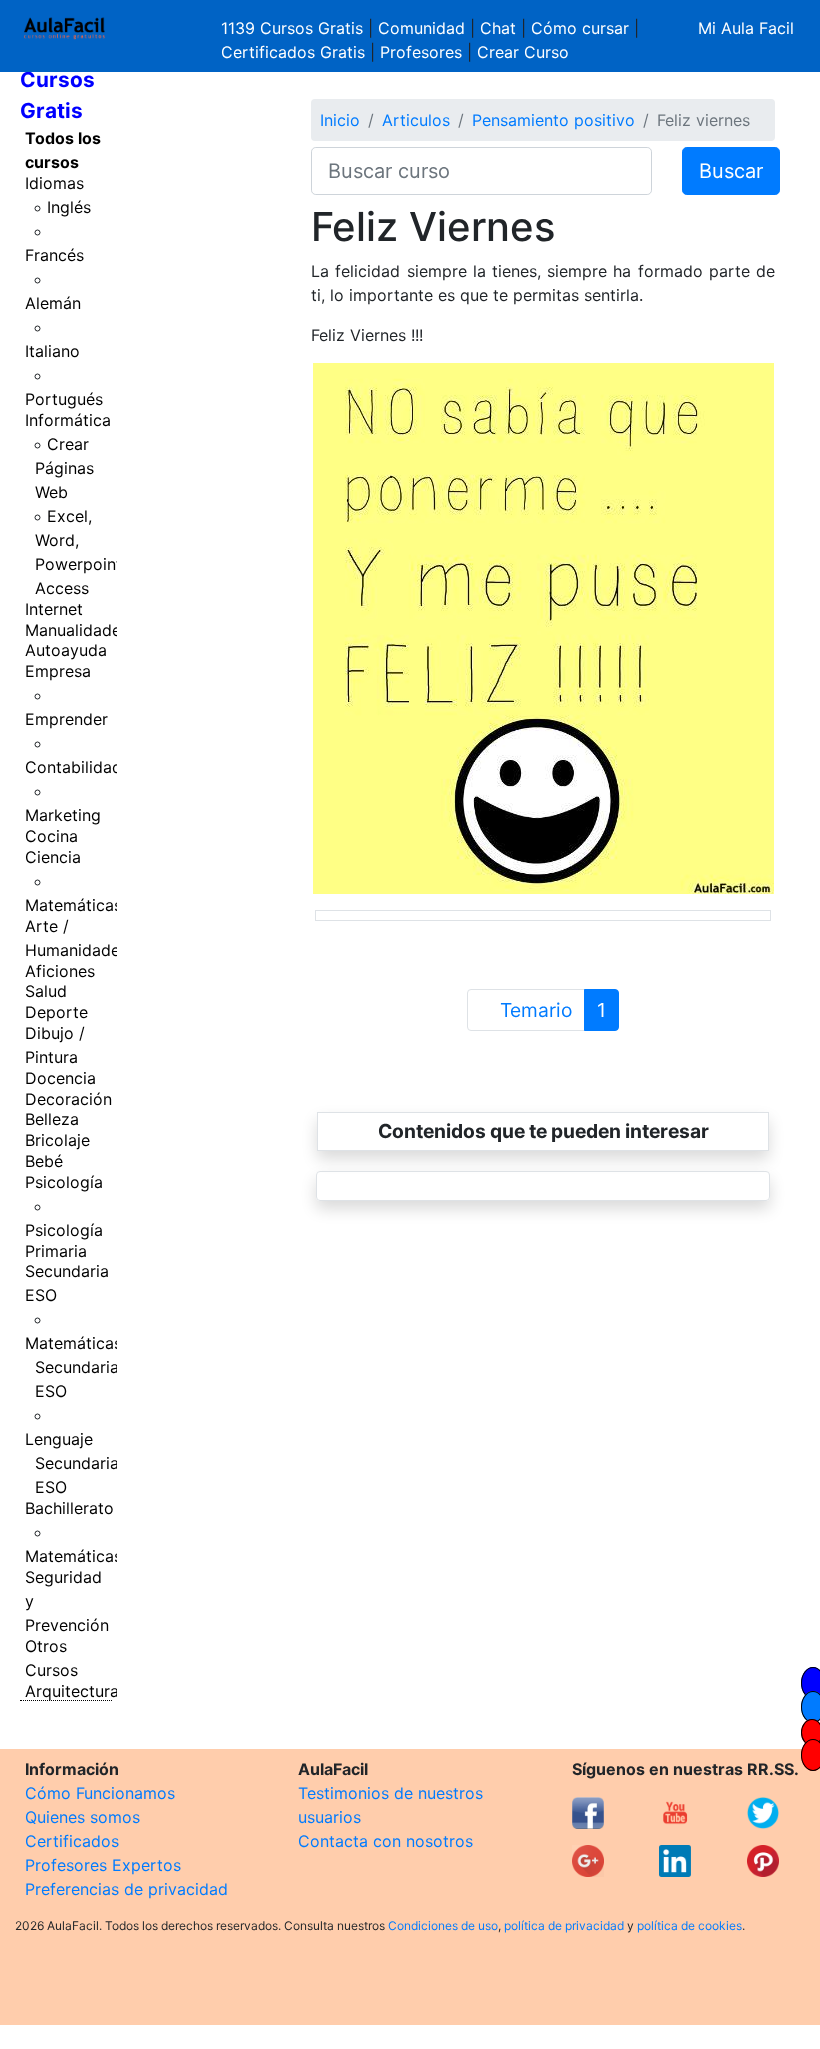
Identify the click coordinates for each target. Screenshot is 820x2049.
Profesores (421, 52)
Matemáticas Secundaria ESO (73, 1367)
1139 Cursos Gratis (294, 28)
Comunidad (421, 28)
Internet (54, 609)
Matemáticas (73, 905)
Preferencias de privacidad (126, 1889)
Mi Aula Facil (746, 28)
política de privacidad (564, 1925)
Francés (54, 255)
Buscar (731, 171)
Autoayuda (66, 650)
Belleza (52, 1119)
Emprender (66, 719)
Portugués (64, 399)
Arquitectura (72, 1691)
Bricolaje (57, 1140)
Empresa (58, 671)
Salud (46, 991)
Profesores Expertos (103, 1865)
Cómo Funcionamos (100, 1793)
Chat (498, 28)
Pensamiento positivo (553, 120)
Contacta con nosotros (385, 1841)
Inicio (340, 120)
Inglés (69, 207)
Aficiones (60, 971)
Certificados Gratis (293, 52)
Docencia (60, 1078)
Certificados (72, 1841)
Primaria (56, 1251)
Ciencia (53, 857)
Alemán (53, 303)
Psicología (64, 1182)
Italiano (52, 351)
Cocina (51, 836)
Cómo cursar (580, 28)
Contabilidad (73, 767)
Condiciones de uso (443, 1925)
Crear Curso (523, 52)
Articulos (416, 120)
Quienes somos (82, 1817)
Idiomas (54, 183)
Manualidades (77, 630)
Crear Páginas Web (64, 468)
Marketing (63, 815)
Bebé (44, 1161)
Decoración (68, 1099)
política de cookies (689, 1925)
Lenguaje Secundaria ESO (72, 1463)
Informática (68, 420)
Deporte (56, 1012)
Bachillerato (69, 1508)
